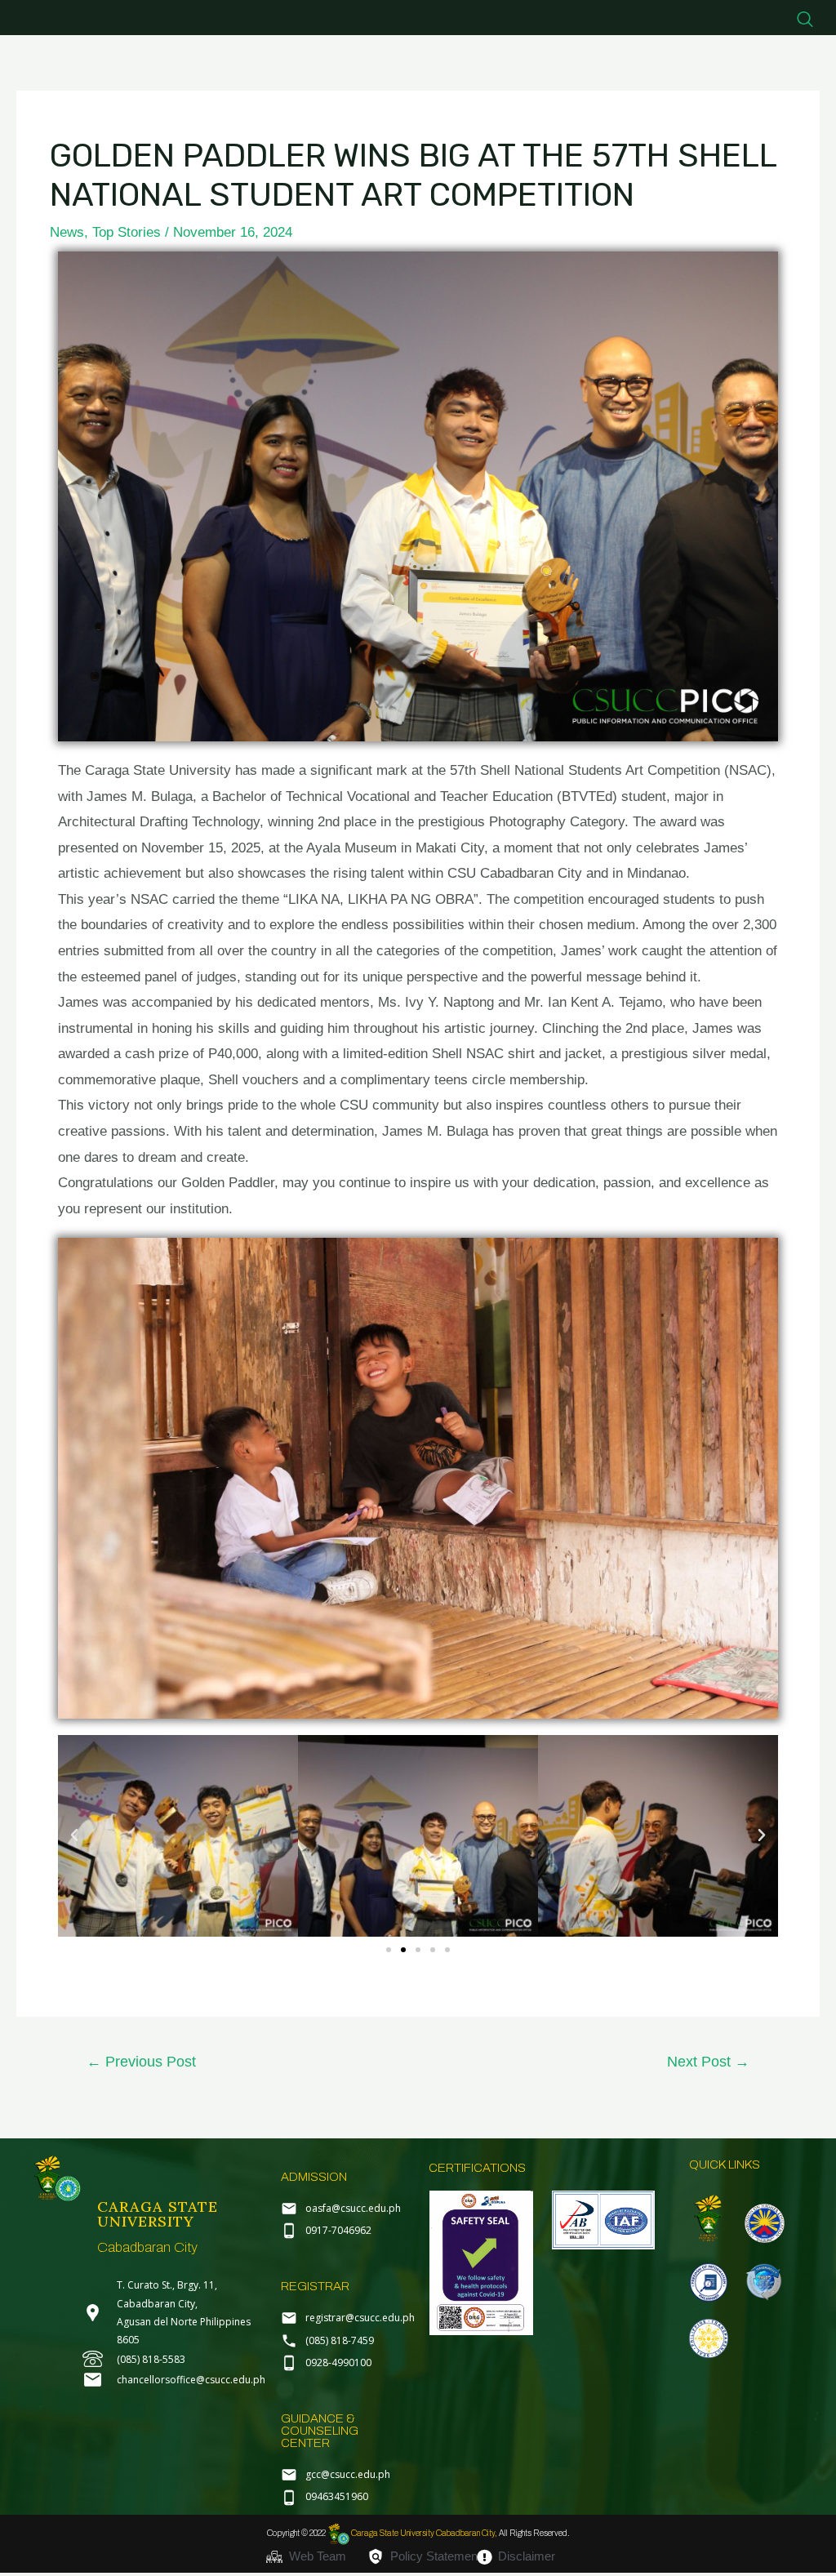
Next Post (708, 2062)
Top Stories (127, 232)
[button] (74, 1835)
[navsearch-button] (805, 20)
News (67, 232)
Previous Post (141, 2062)
